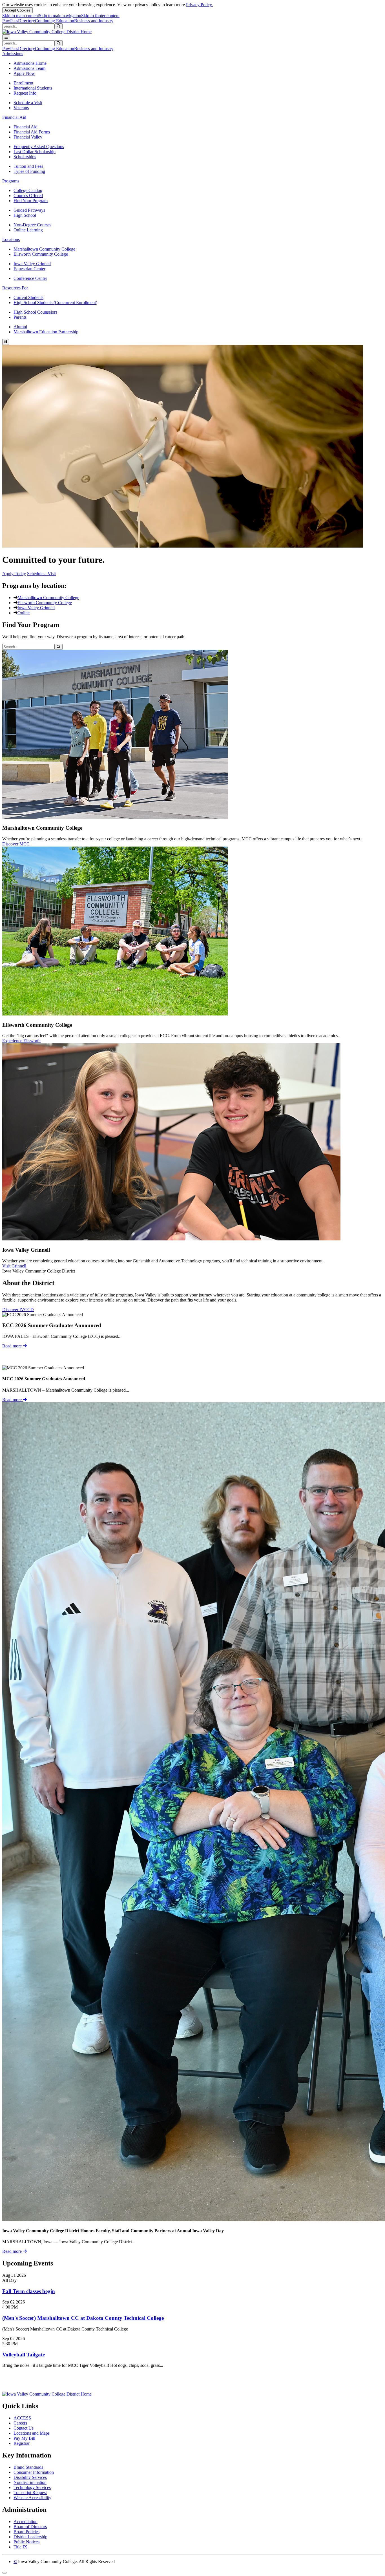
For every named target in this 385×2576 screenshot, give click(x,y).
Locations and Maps (32, 2433)
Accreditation (26, 2522)
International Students (33, 88)
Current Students (28, 297)
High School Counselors (35, 312)
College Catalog (28, 190)
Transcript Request (30, 2493)
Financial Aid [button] (14, 117)
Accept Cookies (17, 10)
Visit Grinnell (14, 1266)
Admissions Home (30, 63)
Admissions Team (29, 68)
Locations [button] (11, 239)
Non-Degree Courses (32, 225)
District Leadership (30, 2537)
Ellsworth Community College (41, 254)
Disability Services (30, 2477)
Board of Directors (30, 2527)
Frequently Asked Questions (39, 147)
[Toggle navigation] (6, 37)
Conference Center (30, 278)
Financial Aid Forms (32, 132)
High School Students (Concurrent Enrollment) (55, 303)
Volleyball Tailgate (24, 2355)
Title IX (20, 2547)
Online (24, 613)
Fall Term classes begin (29, 2291)
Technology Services (32, 2487)
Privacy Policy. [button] (199, 5)
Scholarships (25, 157)
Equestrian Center (29, 269)
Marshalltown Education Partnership (46, 332)
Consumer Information (34, 2472)
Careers (20, 2423)
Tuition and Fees (28, 166)
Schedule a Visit (28, 103)
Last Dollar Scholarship (35, 152)
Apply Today (14, 574)
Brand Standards (28, 2467)
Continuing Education (55, 21)
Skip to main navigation (60, 16)
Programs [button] (11, 181)
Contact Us (24, 2428)
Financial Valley (28, 137)
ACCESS (22, 2418)
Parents (20, 317)
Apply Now (24, 73)
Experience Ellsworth (21, 1041)
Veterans (21, 108)
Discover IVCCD (18, 1310)
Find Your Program (31, 201)
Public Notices (26, 2542)
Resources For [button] (15, 288)
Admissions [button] (13, 54)
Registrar (22, 2443)
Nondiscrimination (30, 2482)
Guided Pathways (29, 210)
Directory (26, 21)
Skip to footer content (100, 16)
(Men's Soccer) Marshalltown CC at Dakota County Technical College (83, 2318)
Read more (13, 1346)
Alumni (20, 327)
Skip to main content (21, 16)
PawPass (10, 21)
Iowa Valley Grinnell (32, 264)
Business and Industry (94, 21)
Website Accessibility (32, 2498)
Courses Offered (28, 196)
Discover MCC (16, 844)
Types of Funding (29, 171)
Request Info (25, 93)
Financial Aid (26, 127)
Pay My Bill (24, 2438)
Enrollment (23, 83)
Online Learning (28, 230)
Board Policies (26, 2532)
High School (25, 215)
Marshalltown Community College (44, 249)
